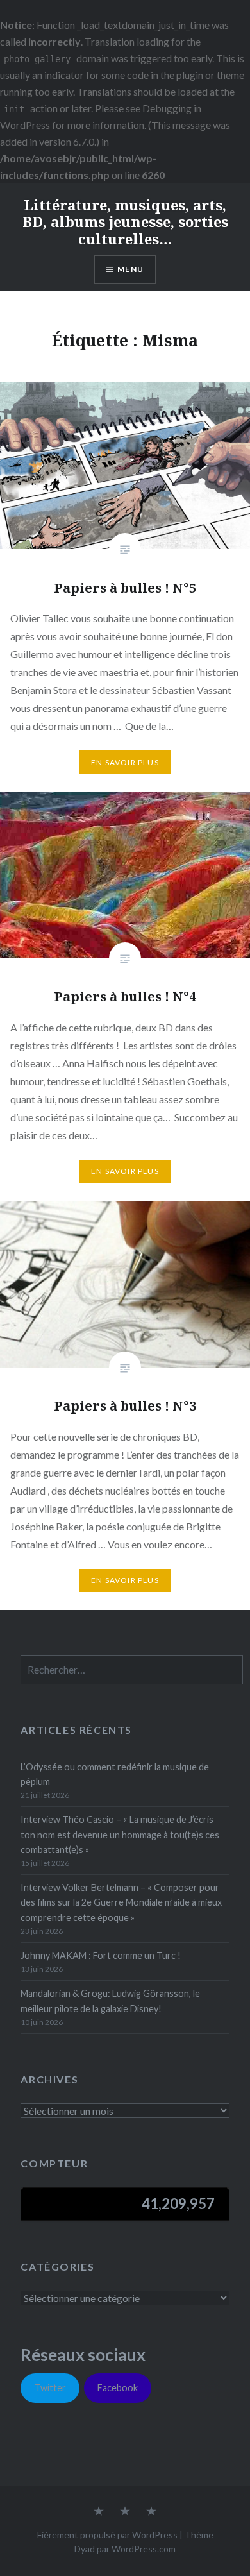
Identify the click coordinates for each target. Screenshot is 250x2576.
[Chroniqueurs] (125, 2512)
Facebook (118, 2388)
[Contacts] (99, 2512)
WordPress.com (144, 2549)
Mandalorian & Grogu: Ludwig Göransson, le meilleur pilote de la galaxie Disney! (110, 2001)
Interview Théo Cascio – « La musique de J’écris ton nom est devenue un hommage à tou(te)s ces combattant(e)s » (120, 1835)
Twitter (50, 2388)
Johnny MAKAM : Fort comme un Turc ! (101, 1955)
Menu (130, 269)
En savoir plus (125, 762)
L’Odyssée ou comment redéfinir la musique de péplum (115, 1774)
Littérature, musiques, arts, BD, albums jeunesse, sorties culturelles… (125, 222)
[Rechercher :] (132, 1670)
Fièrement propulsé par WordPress (107, 2535)
